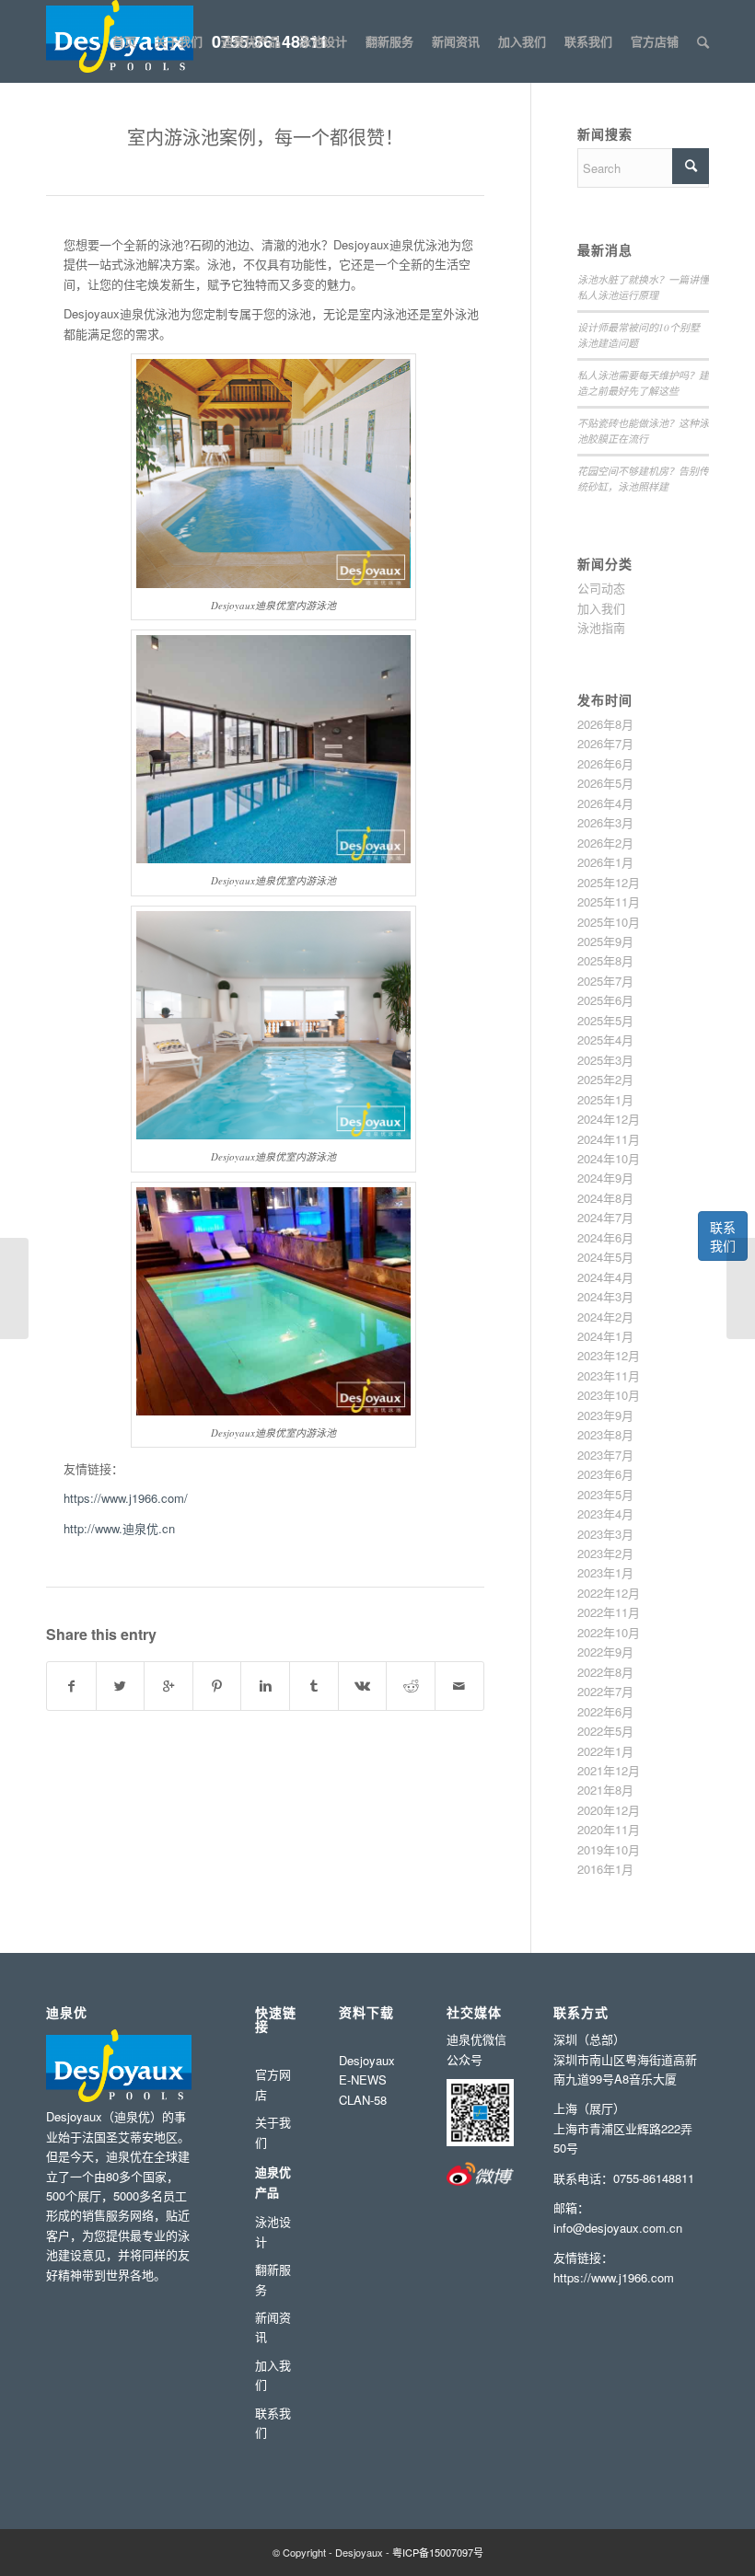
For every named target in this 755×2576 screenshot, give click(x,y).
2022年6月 (605, 1711)
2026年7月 (605, 743)
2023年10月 (609, 1395)
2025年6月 (605, 1000)
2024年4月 (605, 1277)
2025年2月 (605, 1079)
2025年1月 (605, 1099)
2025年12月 (609, 882)
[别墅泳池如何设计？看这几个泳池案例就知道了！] (741, 1288)
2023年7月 (605, 1455)
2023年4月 (605, 1513)
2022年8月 (605, 1672)
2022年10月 (609, 1632)
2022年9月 (605, 1652)
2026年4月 (605, 803)
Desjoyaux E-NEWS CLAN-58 (367, 2080)
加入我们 (601, 608)
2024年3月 (605, 1296)
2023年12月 (609, 1355)
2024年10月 (609, 1158)
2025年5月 (605, 1020)
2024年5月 (605, 1257)
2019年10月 (609, 1849)
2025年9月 (605, 941)
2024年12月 (609, 1119)
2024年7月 (605, 1217)
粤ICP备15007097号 (438, 2552)
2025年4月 (605, 1040)
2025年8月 (605, 960)
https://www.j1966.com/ (126, 1498)
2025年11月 (609, 901)
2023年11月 (609, 1375)
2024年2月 (605, 1317)
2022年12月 (609, 1593)
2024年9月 (605, 1178)
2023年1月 (605, 1572)
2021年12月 (609, 1770)
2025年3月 (605, 1060)
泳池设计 (273, 2231)
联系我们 (723, 1236)
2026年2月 (605, 843)
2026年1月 (605, 862)
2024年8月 (605, 1198)
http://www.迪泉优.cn (119, 1528)
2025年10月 (609, 922)
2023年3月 (605, 1534)
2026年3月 (605, 822)
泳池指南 (601, 627)
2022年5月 (605, 1731)
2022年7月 (605, 1691)
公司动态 (601, 588)
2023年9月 (605, 1415)
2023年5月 (605, 1494)
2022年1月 (605, 1751)
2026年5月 (605, 783)
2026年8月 (605, 724)
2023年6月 (605, 1474)
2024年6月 (605, 1237)
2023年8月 (605, 1434)
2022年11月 (609, 1612)
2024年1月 (605, 1336)
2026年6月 (605, 763)
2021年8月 (605, 1790)
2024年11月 (609, 1139)
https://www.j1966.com (614, 2277)
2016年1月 (605, 1869)
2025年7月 (605, 981)
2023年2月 (605, 1553)
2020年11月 (609, 1829)
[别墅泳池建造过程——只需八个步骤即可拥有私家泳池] (14, 1288)
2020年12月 (609, 1810)
